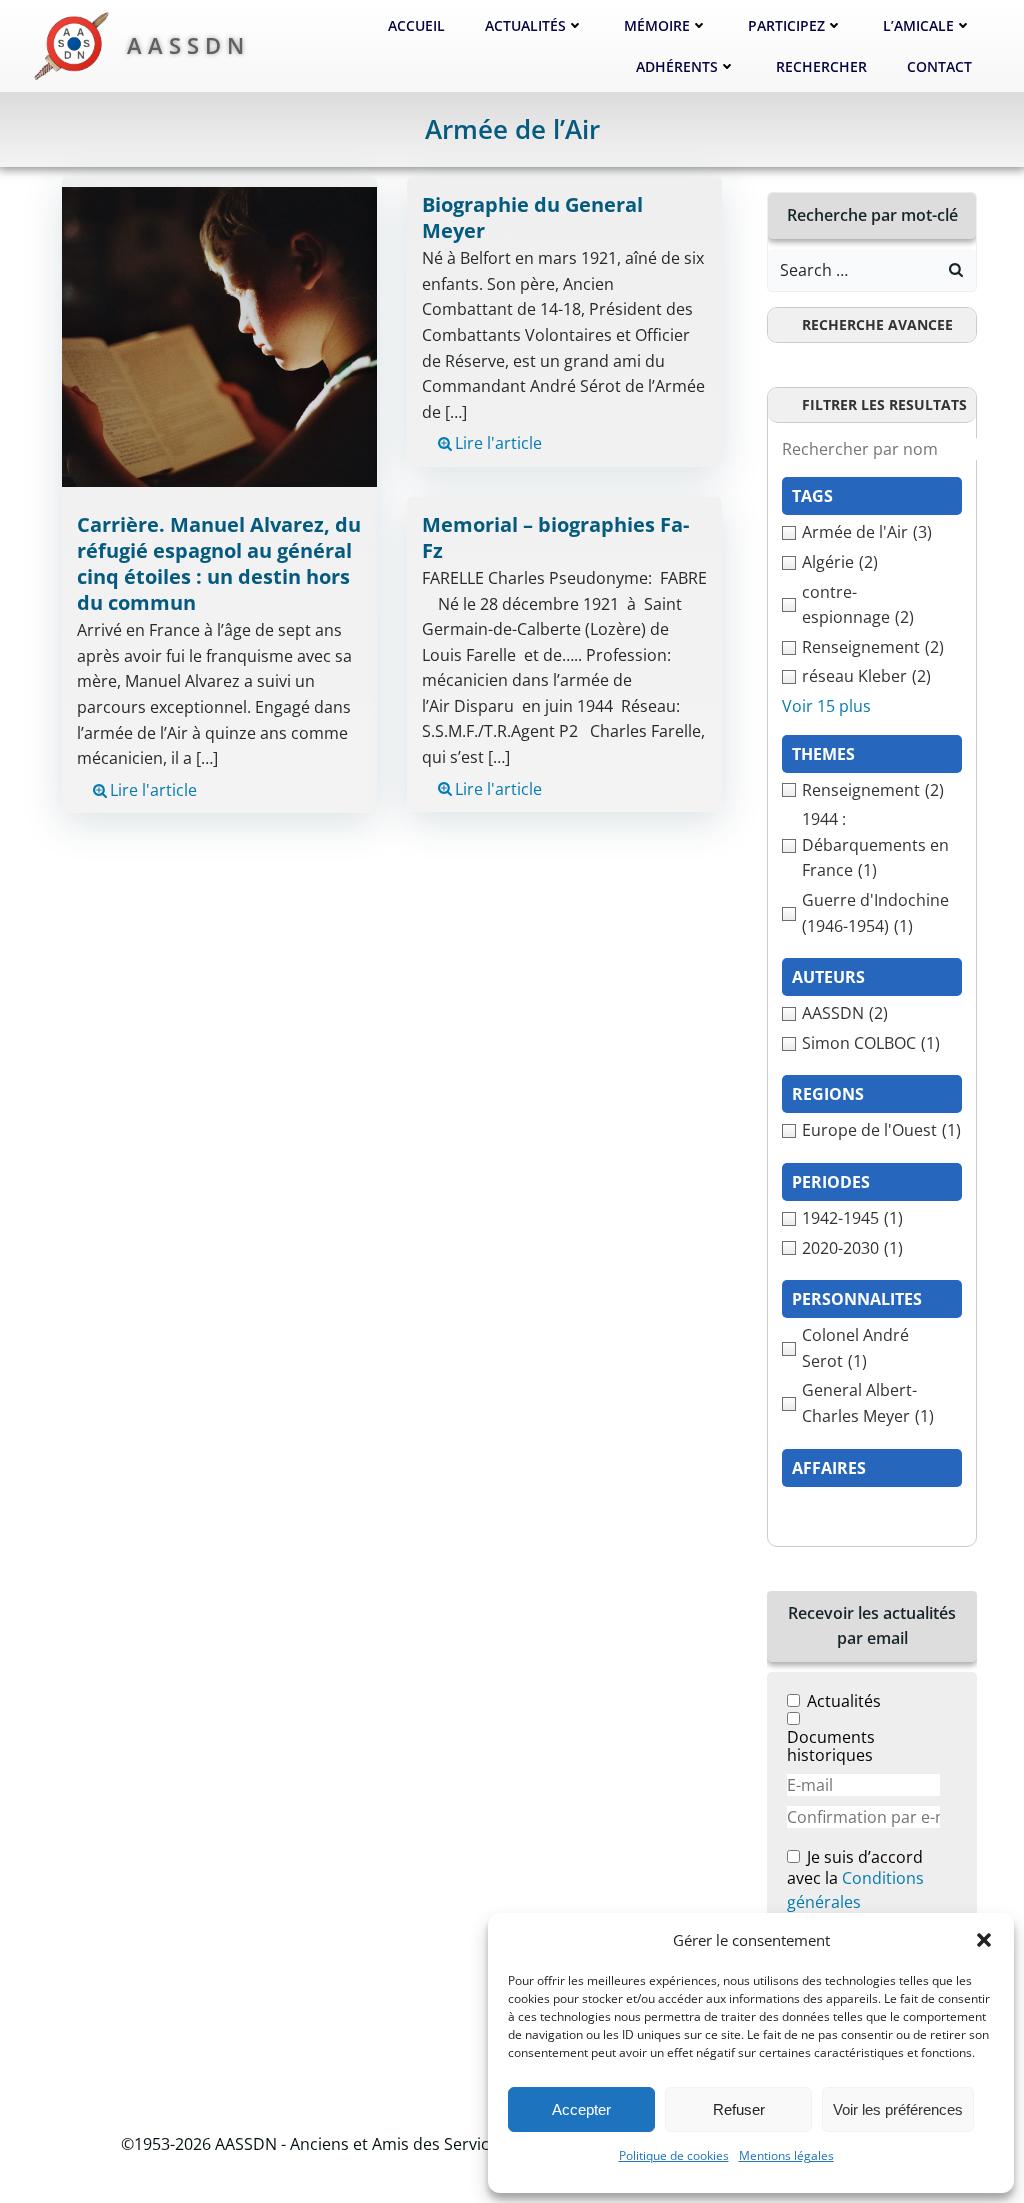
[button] (984, 1940)
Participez (786, 25)
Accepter (581, 2109)
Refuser (739, 2109)
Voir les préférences (898, 2109)
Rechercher (821, 66)
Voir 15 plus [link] (826, 706)
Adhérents (677, 66)
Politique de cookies (674, 2155)
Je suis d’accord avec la (855, 1880)
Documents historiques (831, 1746)
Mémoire (657, 25)
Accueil (416, 25)
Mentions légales (786, 2155)
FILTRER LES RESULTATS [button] (884, 404)
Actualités (525, 25)
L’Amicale (918, 25)
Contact (939, 66)
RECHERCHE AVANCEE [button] (877, 324)
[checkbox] (872, 533)
